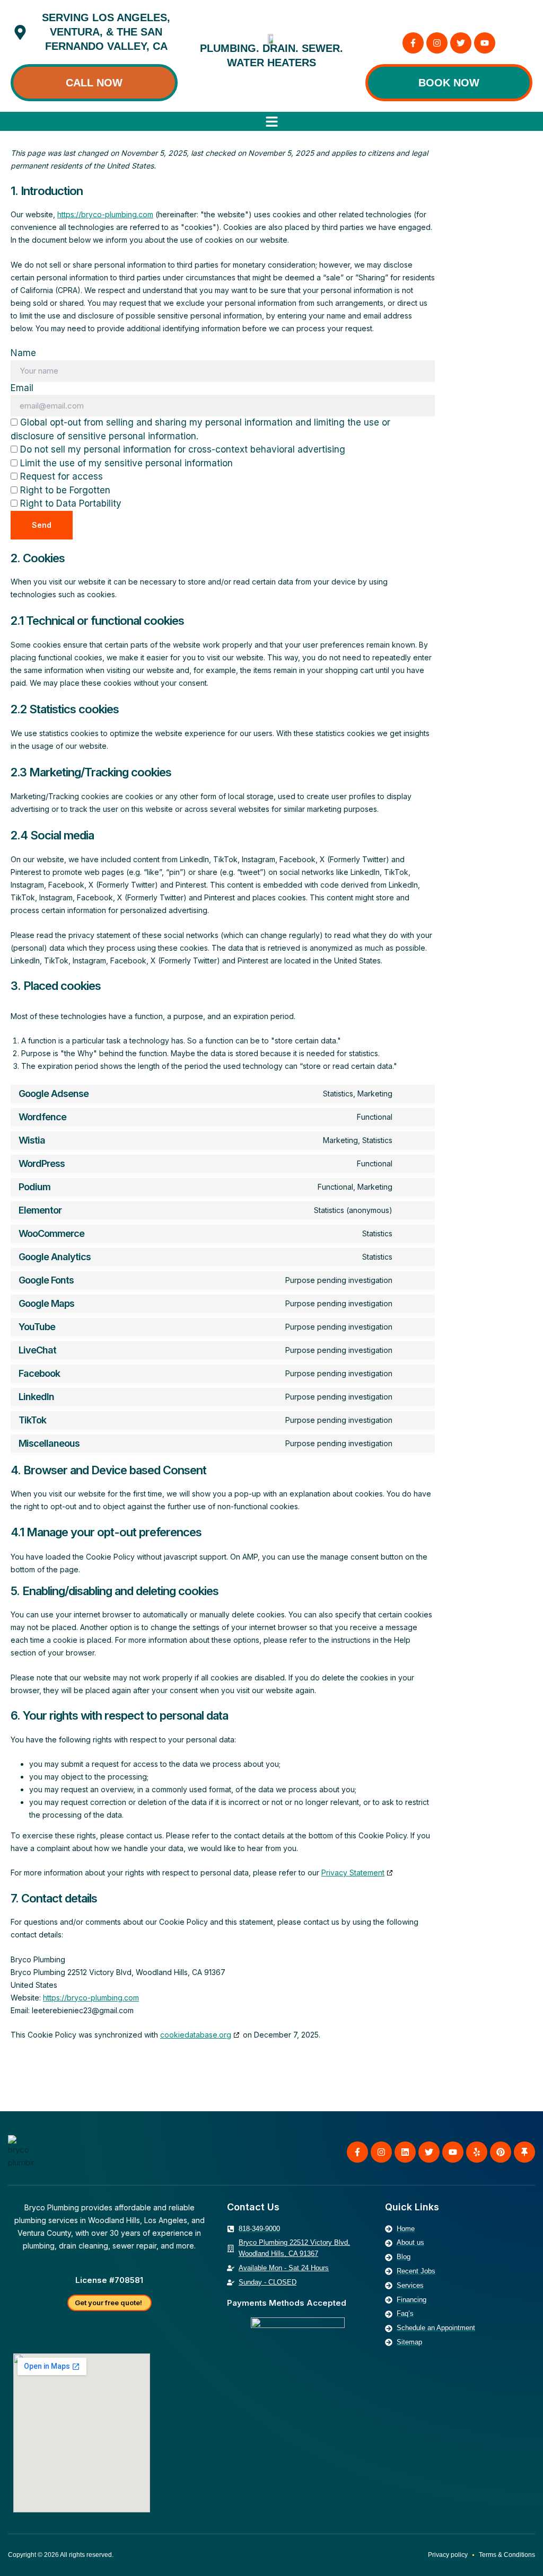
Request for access (60, 476)
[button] (271, 122)
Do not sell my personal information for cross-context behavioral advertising (181, 449)
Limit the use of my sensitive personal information (125, 463)
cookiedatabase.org (196, 2035)
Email (22, 388)
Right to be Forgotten (64, 490)
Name (23, 353)
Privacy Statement (353, 1873)
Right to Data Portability (69, 503)
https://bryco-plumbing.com (105, 214)
